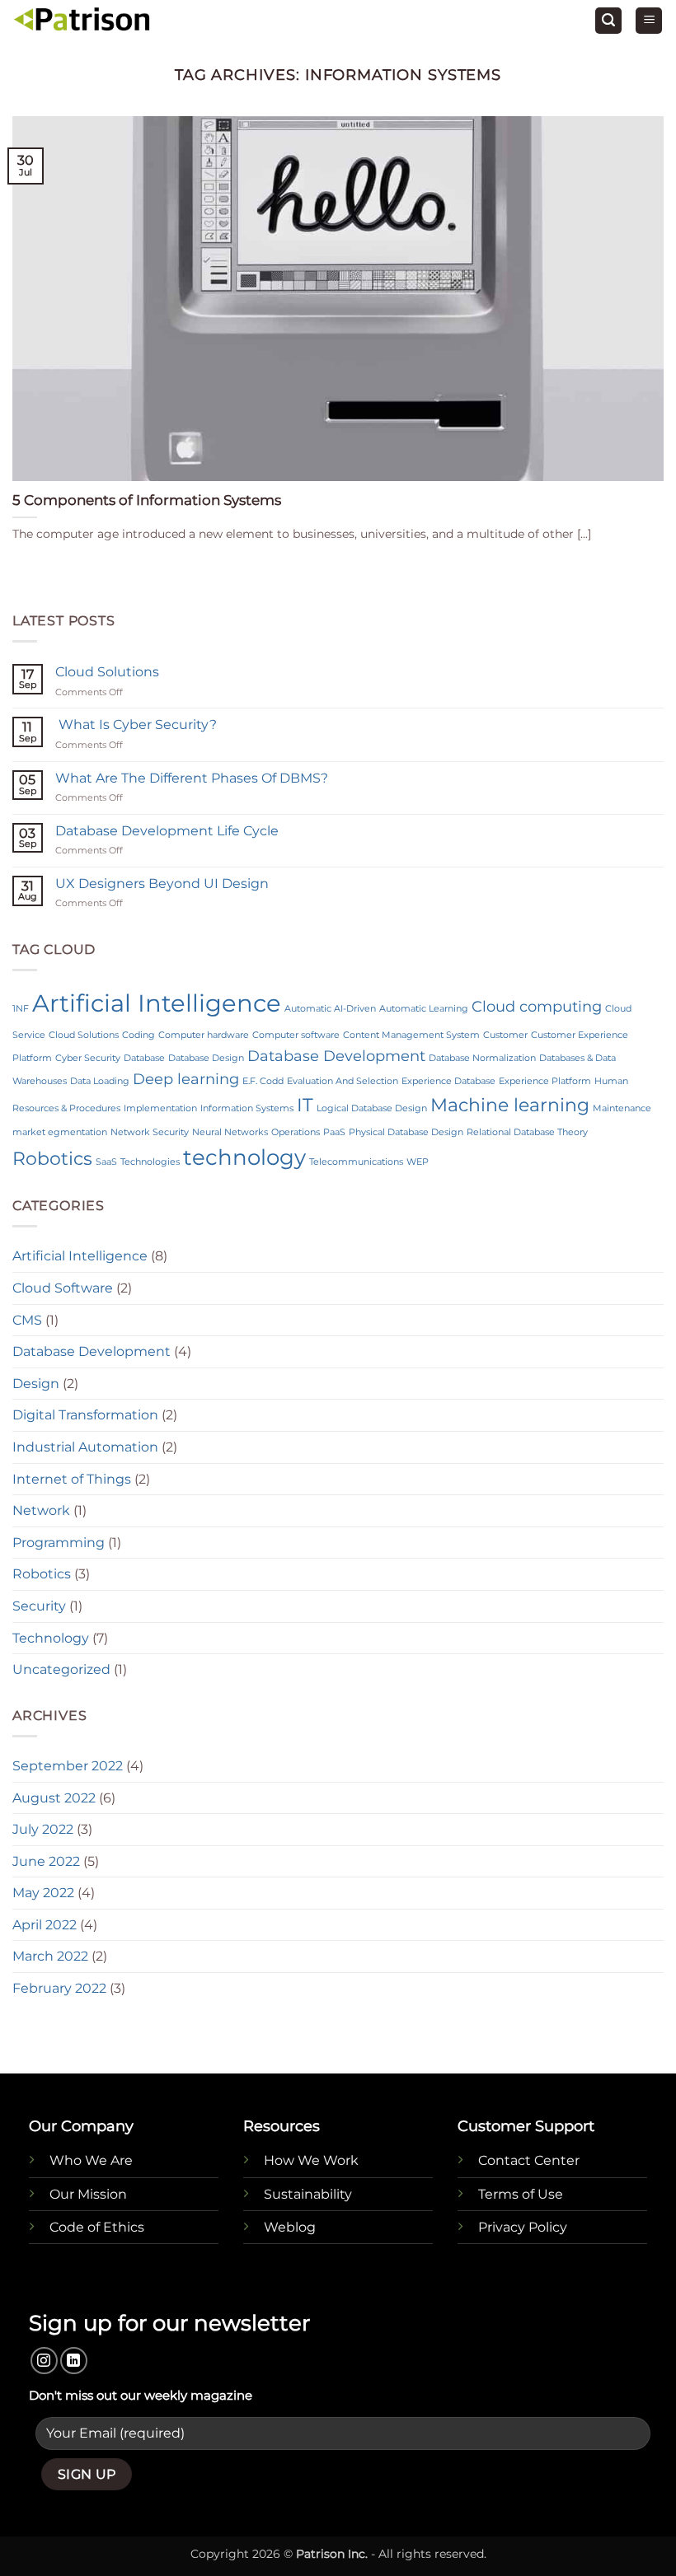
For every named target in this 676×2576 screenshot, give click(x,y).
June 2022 (46, 1861)
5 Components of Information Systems (147, 500)
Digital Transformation (85, 1415)
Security (39, 1606)
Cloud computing (537, 1006)
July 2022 (43, 1829)
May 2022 (43, 1893)
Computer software (296, 1035)
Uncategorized (61, 1669)
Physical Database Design (406, 1132)
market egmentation (60, 1132)
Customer (505, 1035)
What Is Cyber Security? (136, 725)
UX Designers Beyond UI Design (162, 884)
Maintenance (622, 1108)
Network (41, 1510)
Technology (51, 1638)
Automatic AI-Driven (330, 1009)
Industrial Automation (85, 1447)
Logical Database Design (372, 1108)
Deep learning (186, 1079)
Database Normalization (482, 1058)
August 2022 (54, 1798)
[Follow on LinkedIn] (74, 2361)
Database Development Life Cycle (167, 831)
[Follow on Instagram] (44, 2361)
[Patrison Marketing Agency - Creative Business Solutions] (82, 21)
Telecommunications (356, 1162)
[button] (608, 21)
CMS (27, 1320)
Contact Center (529, 2160)
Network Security (150, 1132)
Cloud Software (63, 1288)
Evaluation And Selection (343, 1081)
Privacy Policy (523, 2227)
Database (144, 1058)
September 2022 (68, 1766)
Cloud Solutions (107, 672)
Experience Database (448, 1081)
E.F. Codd (263, 1081)
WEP (418, 1162)
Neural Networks (230, 1132)
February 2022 (59, 1988)
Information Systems (247, 1108)
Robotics (52, 1158)
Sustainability (308, 2194)
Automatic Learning (424, 1009)
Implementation (160, 1108)
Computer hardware (204, 1035)
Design (36, 1384)
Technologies (150, 1162)
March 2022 (50, 1956)
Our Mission (88, 2194)
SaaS (106, 1162)
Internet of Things (72, 1479)
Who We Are (91, 2160)
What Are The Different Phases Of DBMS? (192, 778)
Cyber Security (88, 1058)
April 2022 (45, 1925)
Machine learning (510, 1105)
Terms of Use (521, 2194)
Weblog (290, 2227)
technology (244, 1157)
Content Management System (411, 1035)
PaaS (334, 1132)
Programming (59, 1543)
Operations (296, 1132)
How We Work (311, 2160)
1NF (21, 1009)
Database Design (206, 1058)
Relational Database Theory (527, 1132)
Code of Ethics (97, 2227)
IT (305, 1105)
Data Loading (100, 1081)
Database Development (336, 1056)
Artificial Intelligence (157, 1003)
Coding (138, 1035)
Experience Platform (545, 1081)
